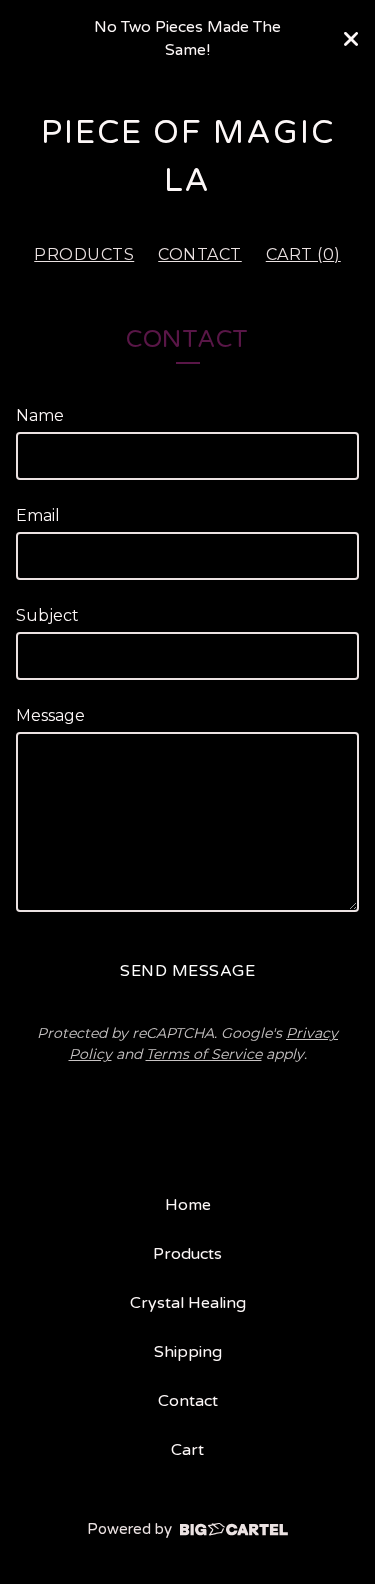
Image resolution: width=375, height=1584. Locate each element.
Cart (187, 1450)
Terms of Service (204, 1054)
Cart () (303, 254)
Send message (187, 971)
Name (40, 415)
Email (38, 515)
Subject (47, 615)
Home (188, 1205)
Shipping (188, 1352)
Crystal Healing (188, 1303)
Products (84, 254)
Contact (200, 254)
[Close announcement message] (351, 39)
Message (50, 715)
